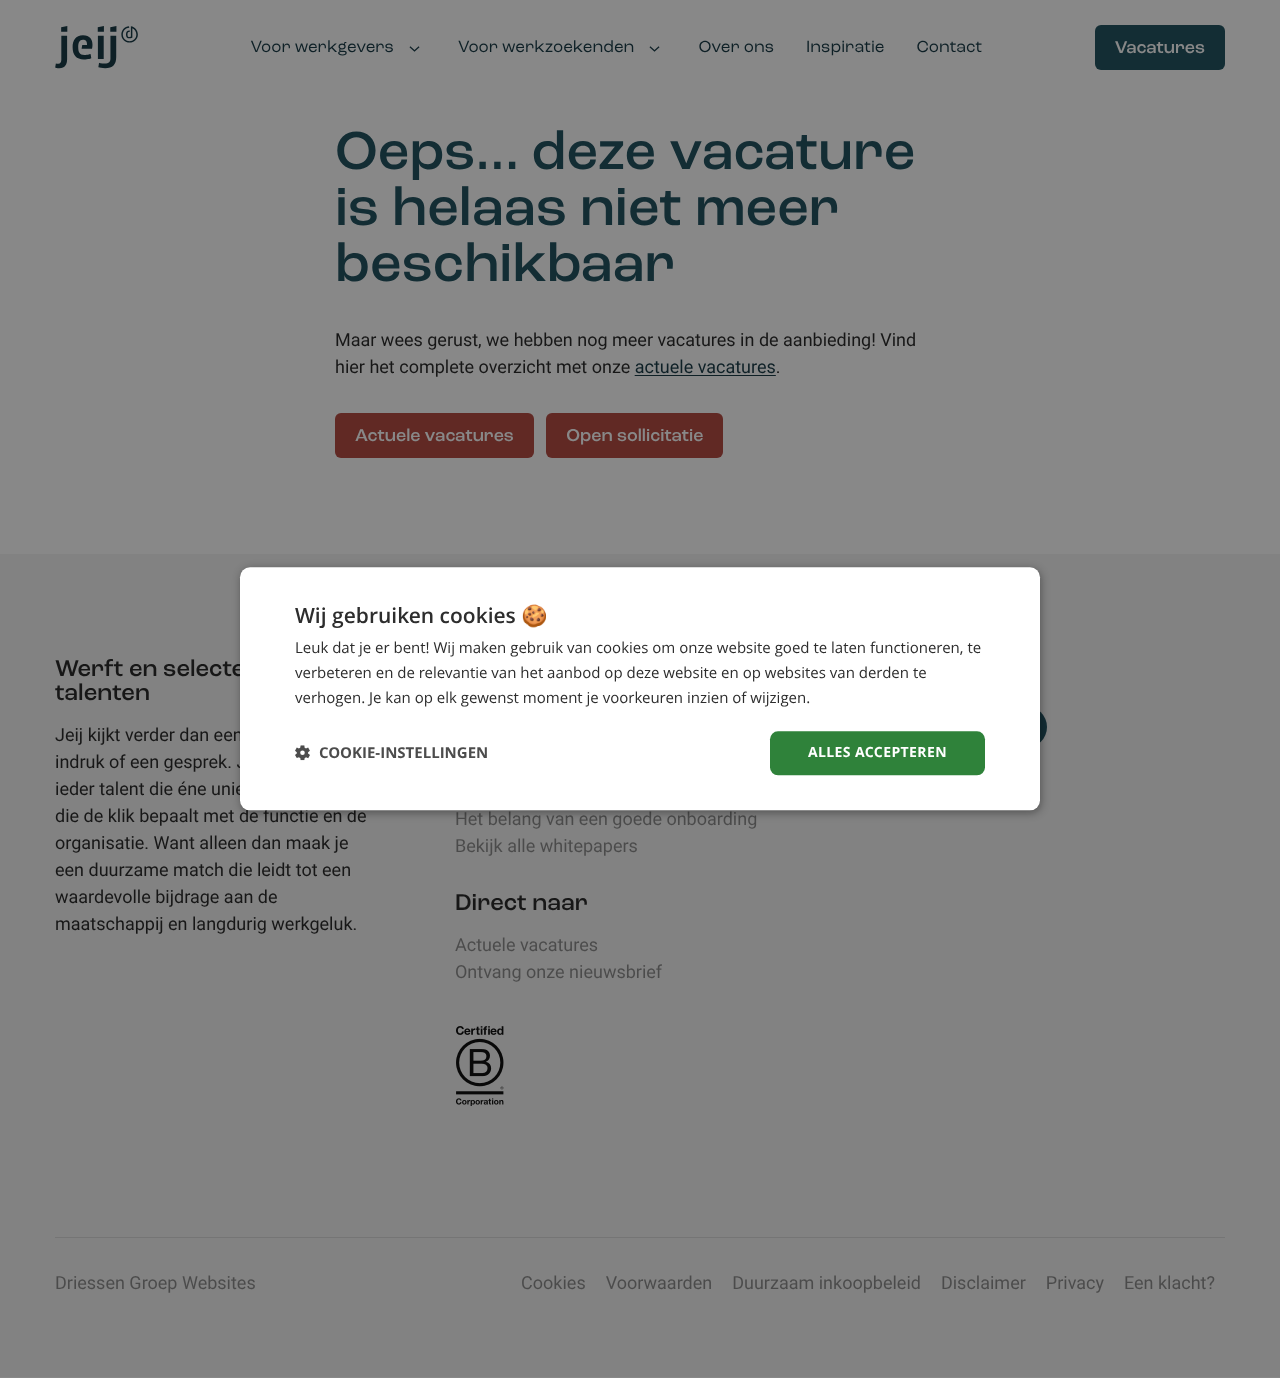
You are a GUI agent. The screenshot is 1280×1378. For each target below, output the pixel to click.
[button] (391, 753)
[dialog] (640, 688)
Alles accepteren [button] (877, 752)
